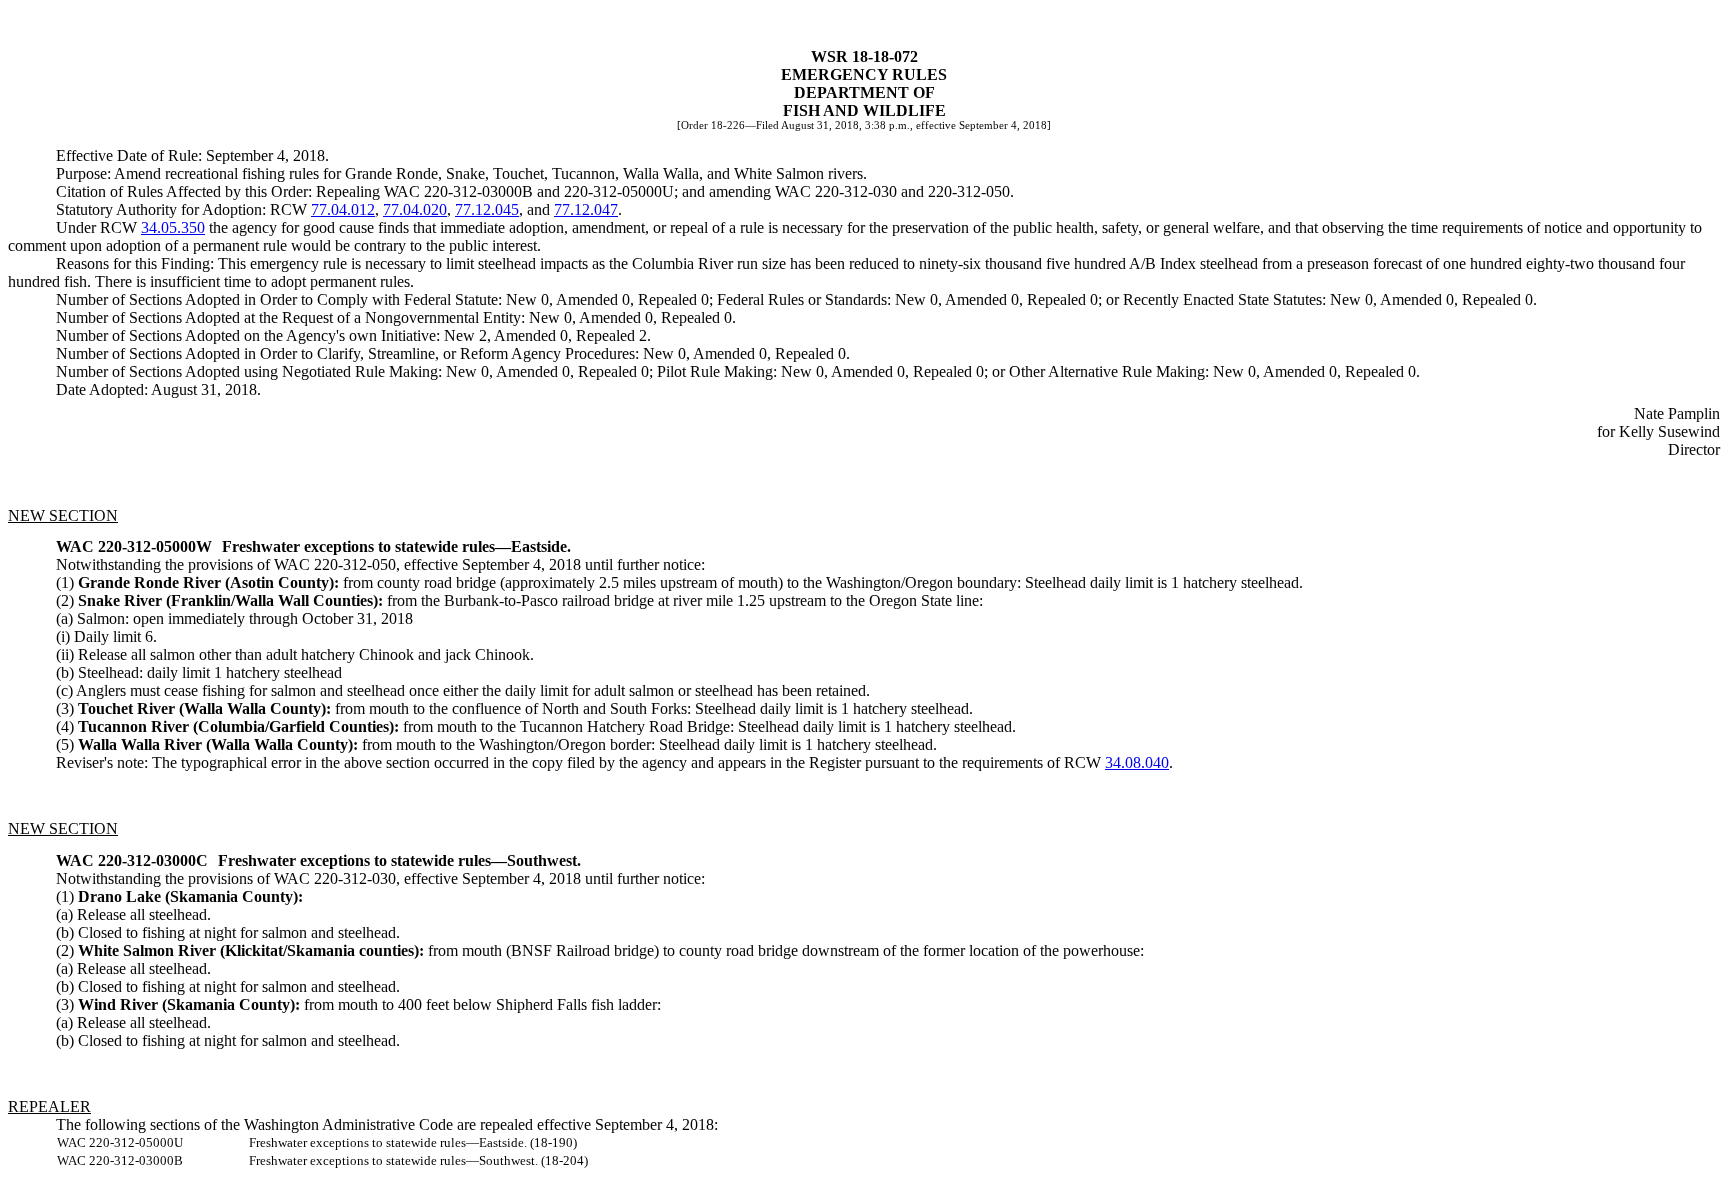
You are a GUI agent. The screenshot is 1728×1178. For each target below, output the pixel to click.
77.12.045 (487, 209)
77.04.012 (343, 209)
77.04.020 (415, 209)
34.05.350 (173, 227)
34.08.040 (1137, 762)
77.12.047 (586, 209)
